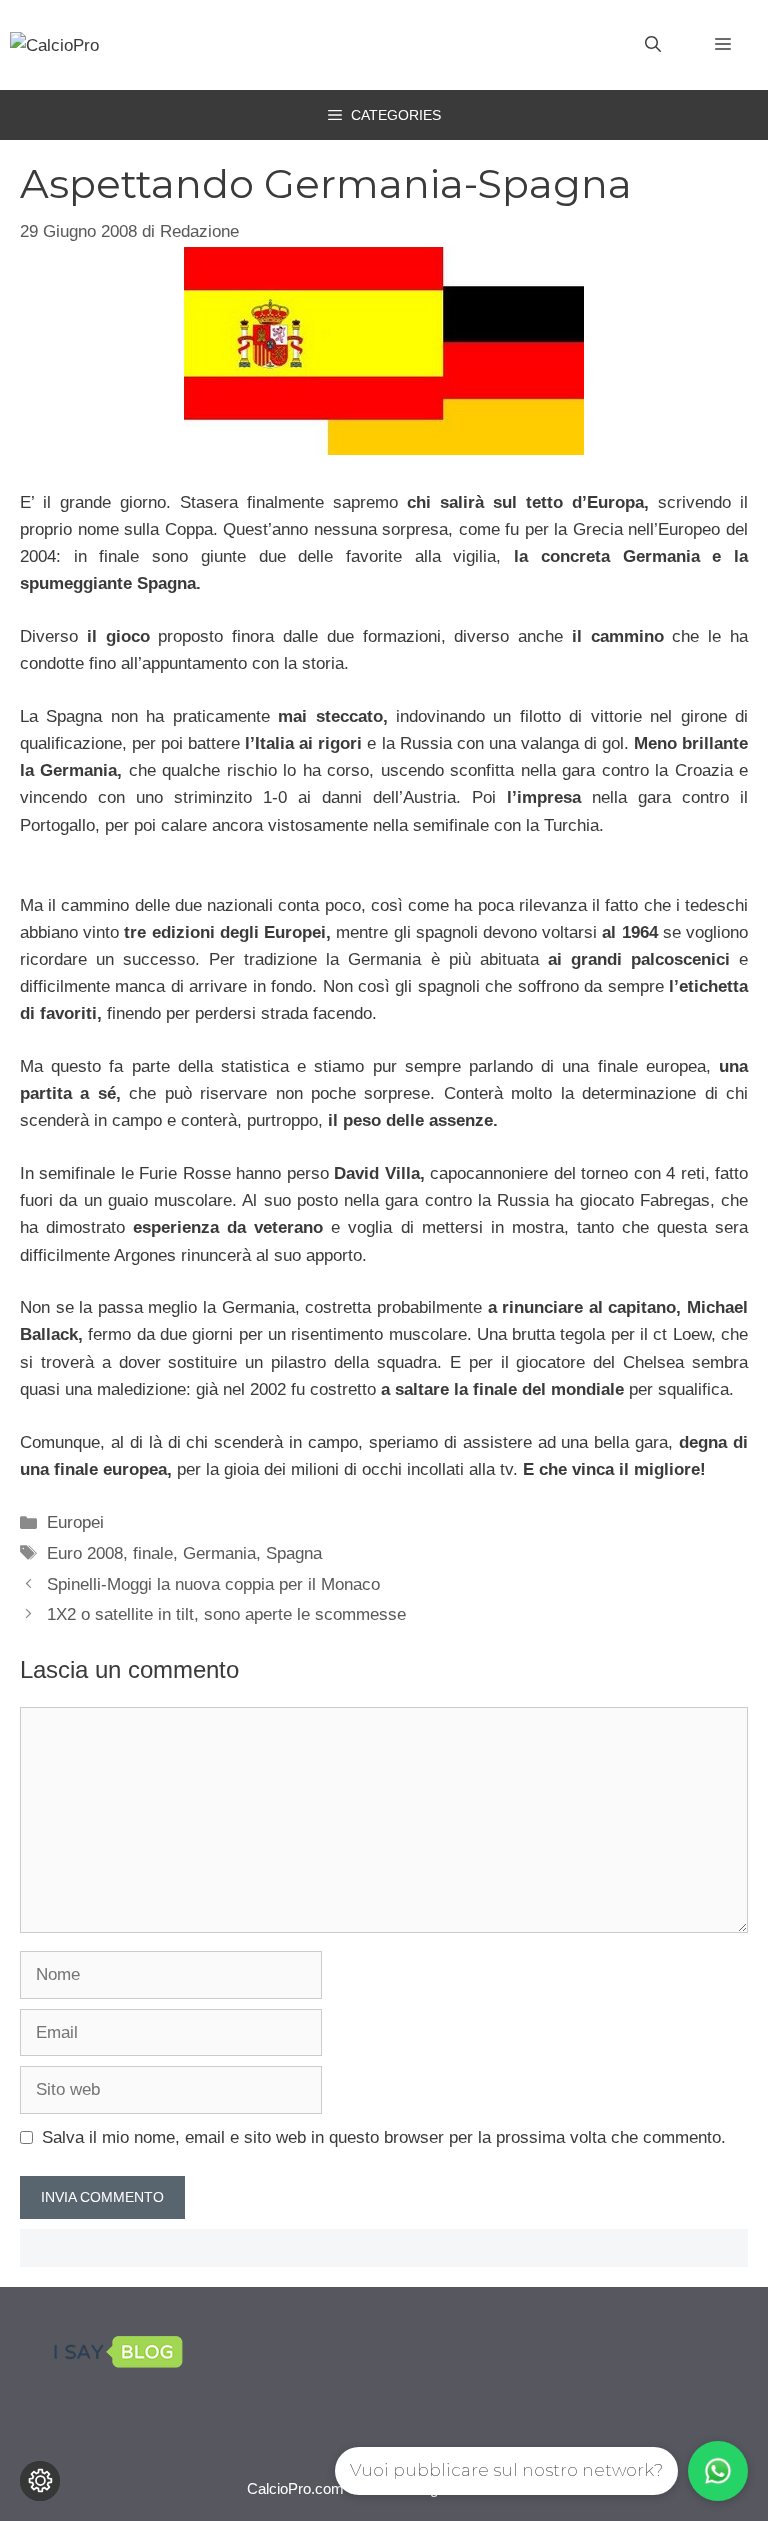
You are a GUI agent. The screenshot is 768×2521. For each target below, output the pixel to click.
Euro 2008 (85, 1553)
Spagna (294, 1553)
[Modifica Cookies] (40, 2481)
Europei (75, 1522)
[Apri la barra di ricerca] (653, 45)
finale (153, 1553)
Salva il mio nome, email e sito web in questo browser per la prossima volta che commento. (384, 2137)
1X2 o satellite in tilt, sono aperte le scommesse (226, 1614)
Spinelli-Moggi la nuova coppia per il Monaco (213, 1584)
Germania (219, 1553)
